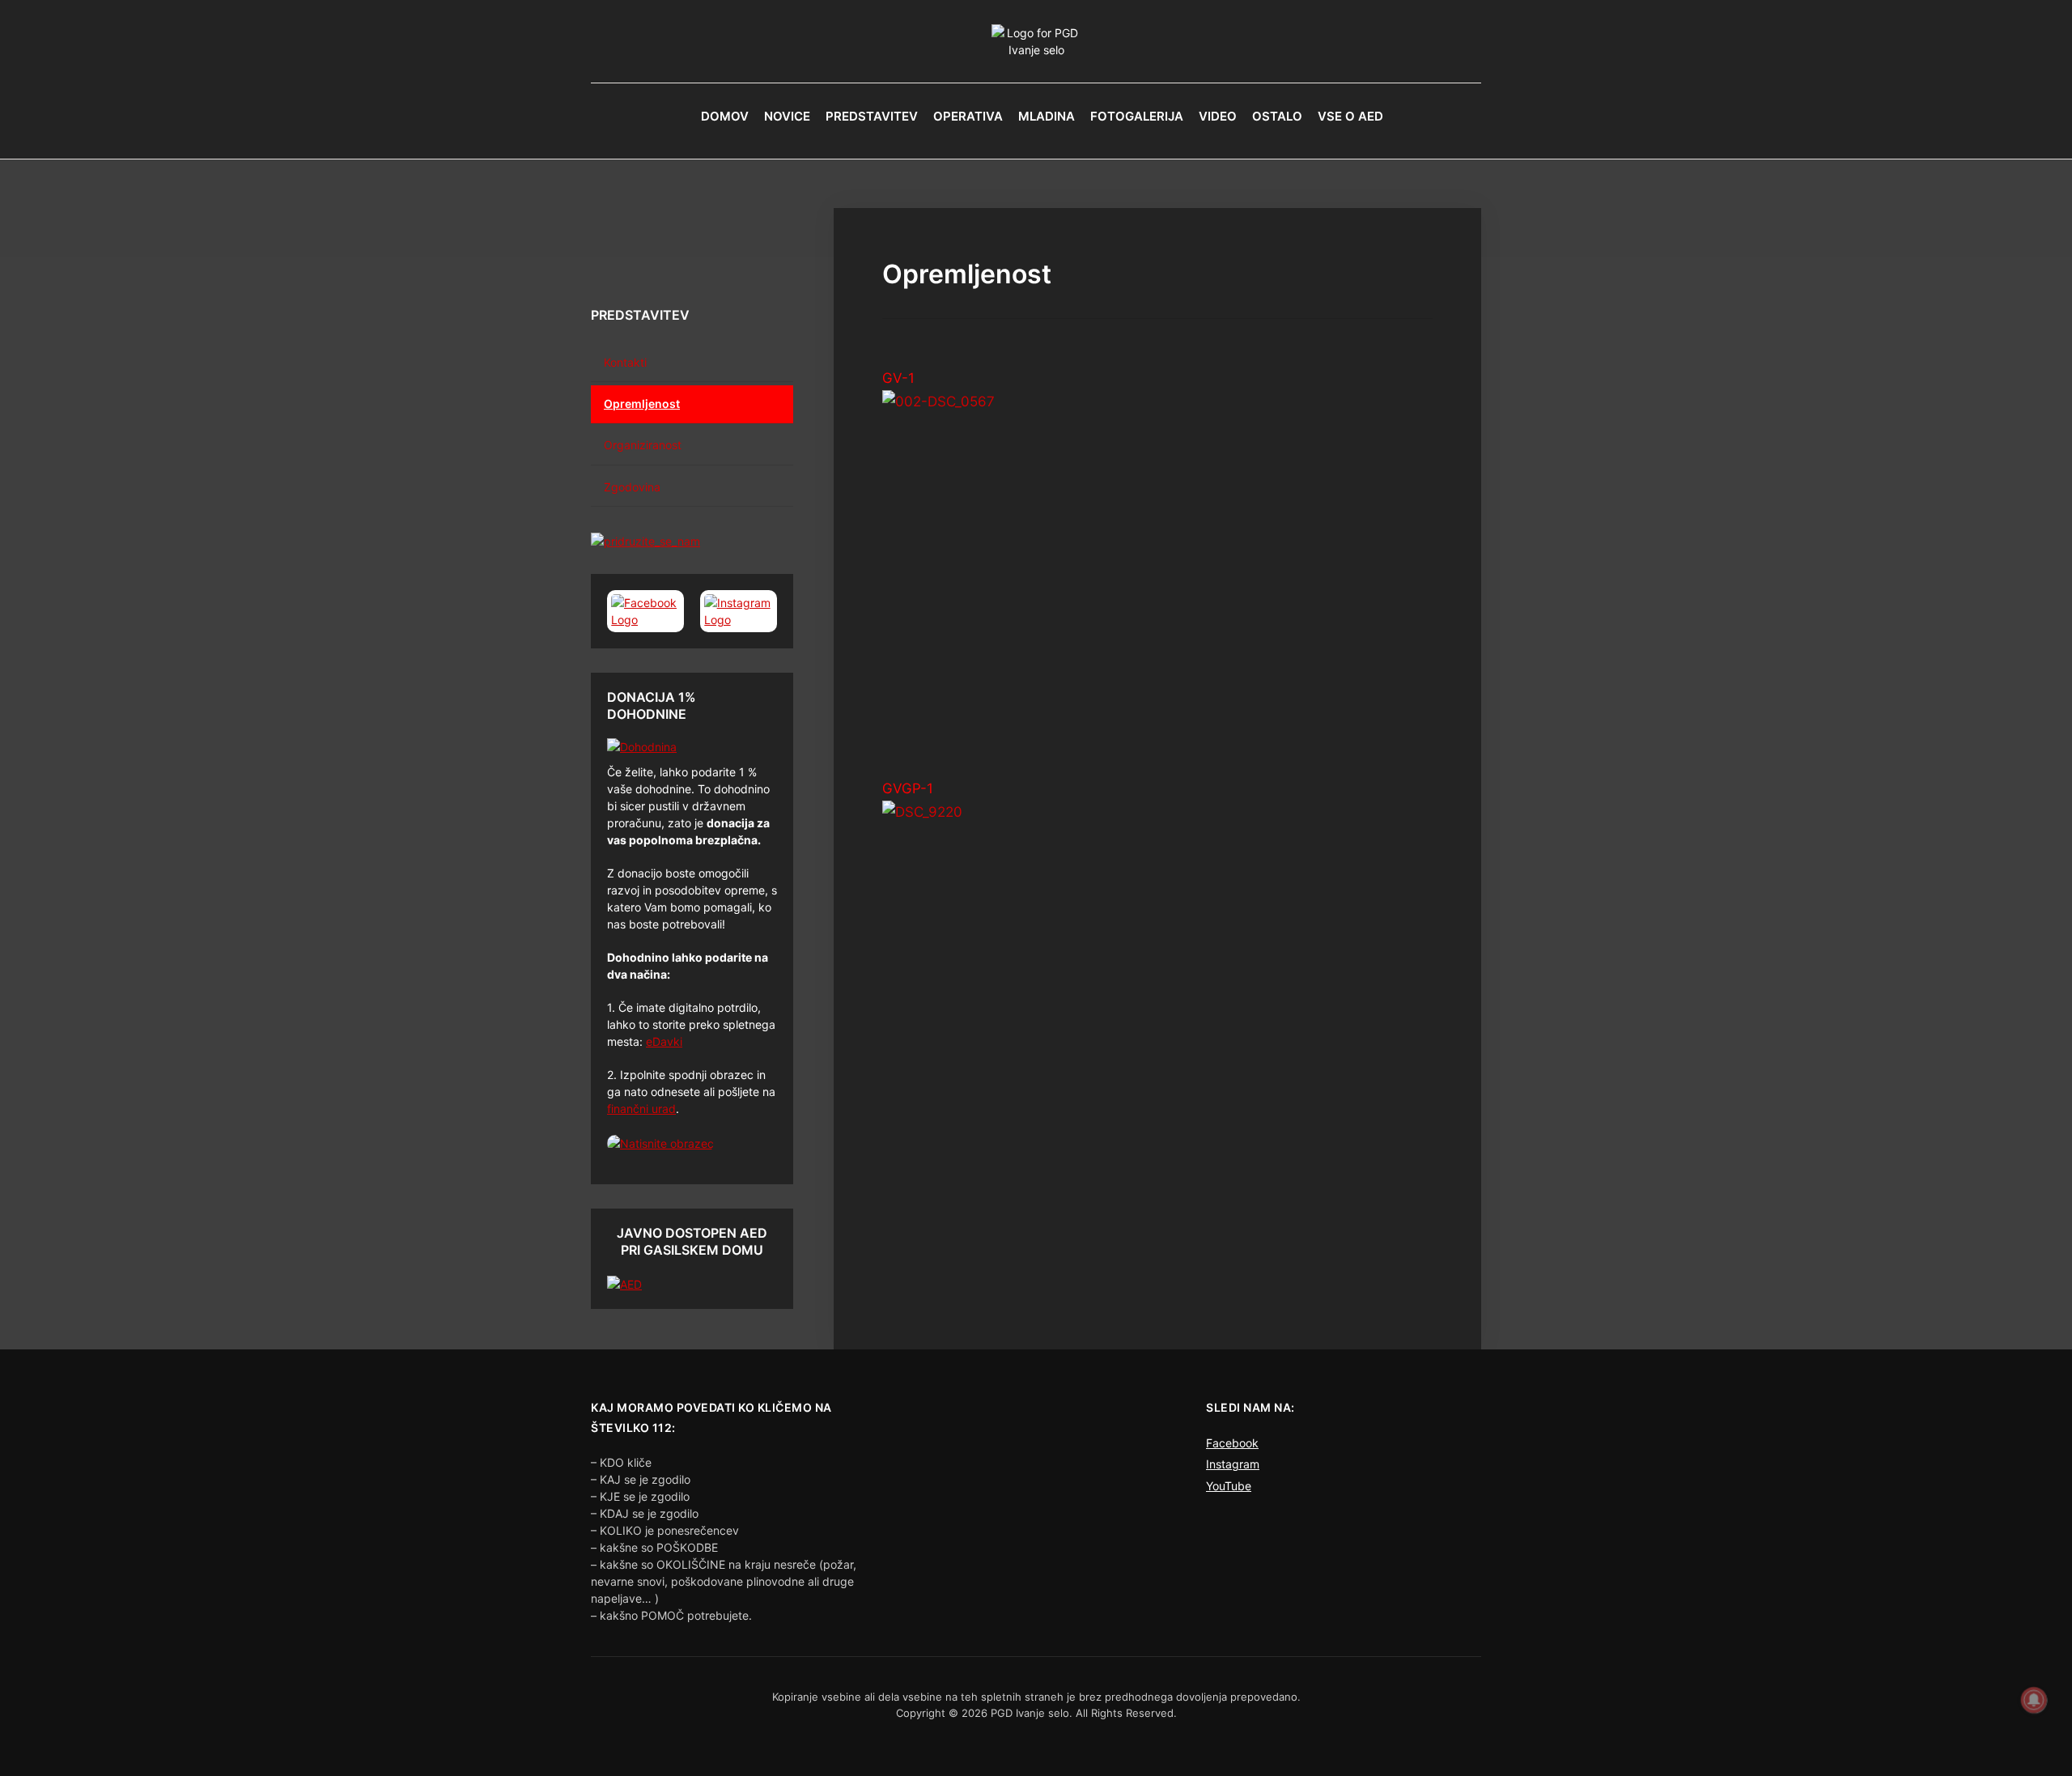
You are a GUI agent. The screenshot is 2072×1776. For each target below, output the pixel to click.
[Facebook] (645, 611)
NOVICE (787, 116)
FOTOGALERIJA (1137, 116)
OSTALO (1277, 116)
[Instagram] (739, 611)
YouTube (1229, 1486)
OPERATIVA (968, 116)
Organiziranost (643, 445)
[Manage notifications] (2034, 1700)
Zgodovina (632, 487)
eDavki (664, 1041)
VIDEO (1218, 116)
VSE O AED (1350, 116)
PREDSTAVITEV (872, 116)
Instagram (1233, 1464)
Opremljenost (642, 404)
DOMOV (725, 116)
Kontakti (625, 362)
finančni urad (641, 1109)
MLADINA (1047, 116)
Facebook (1232, 1443)
